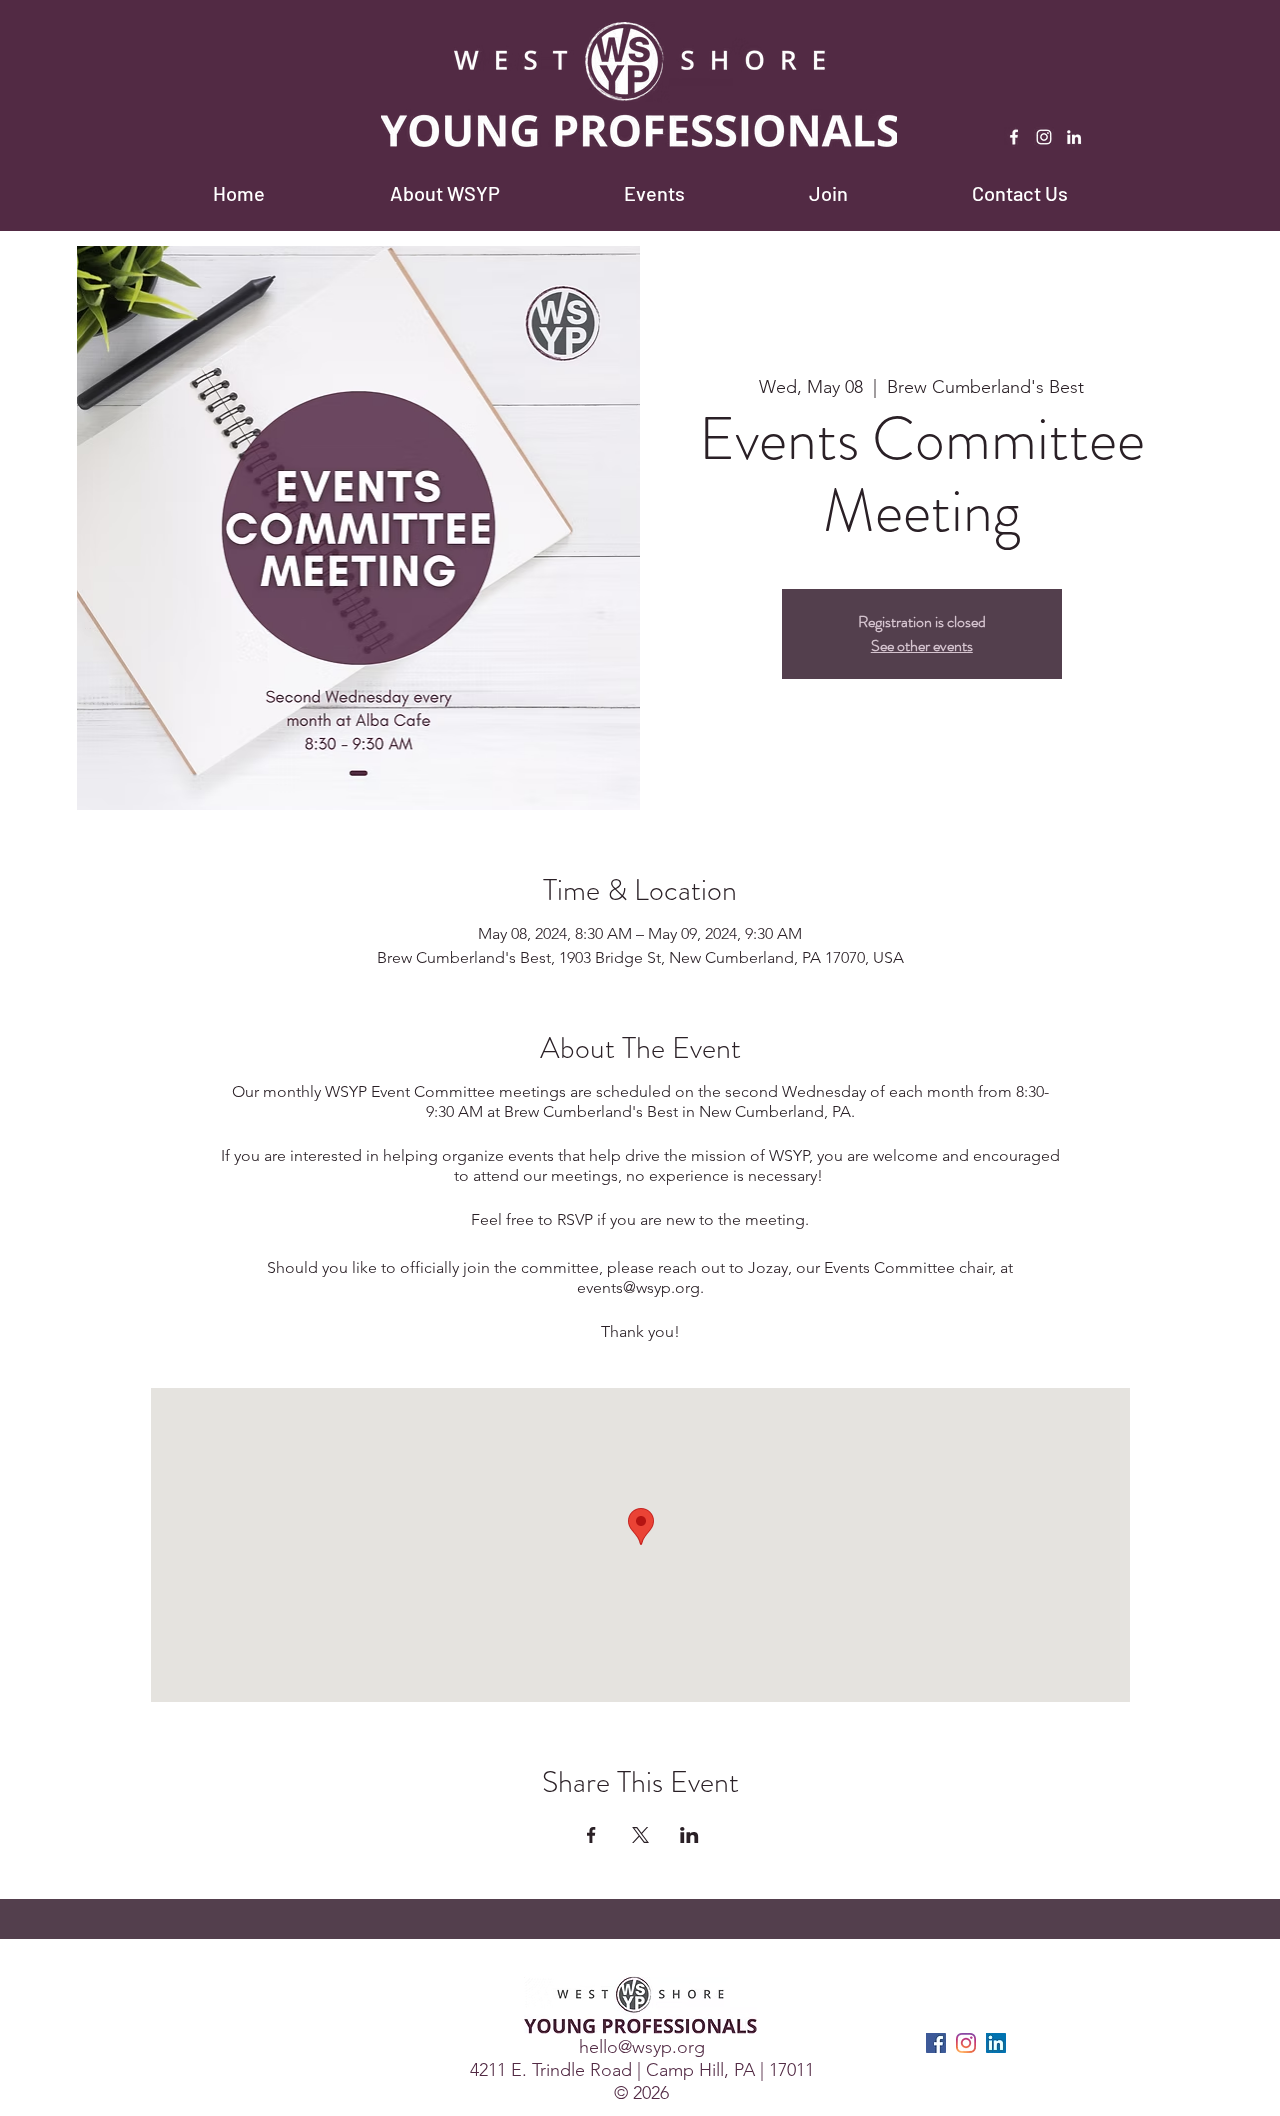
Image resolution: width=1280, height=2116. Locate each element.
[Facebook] (1014, 137)
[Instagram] (1044, 137)
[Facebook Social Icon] (936, 2043)
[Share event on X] (640, 1835)
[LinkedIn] (1074, 137)
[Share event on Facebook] (591, 1835)
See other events (922, 645)
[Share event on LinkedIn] (689, 1835)
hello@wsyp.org (642, 2047)
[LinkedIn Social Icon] (996, 2043)
